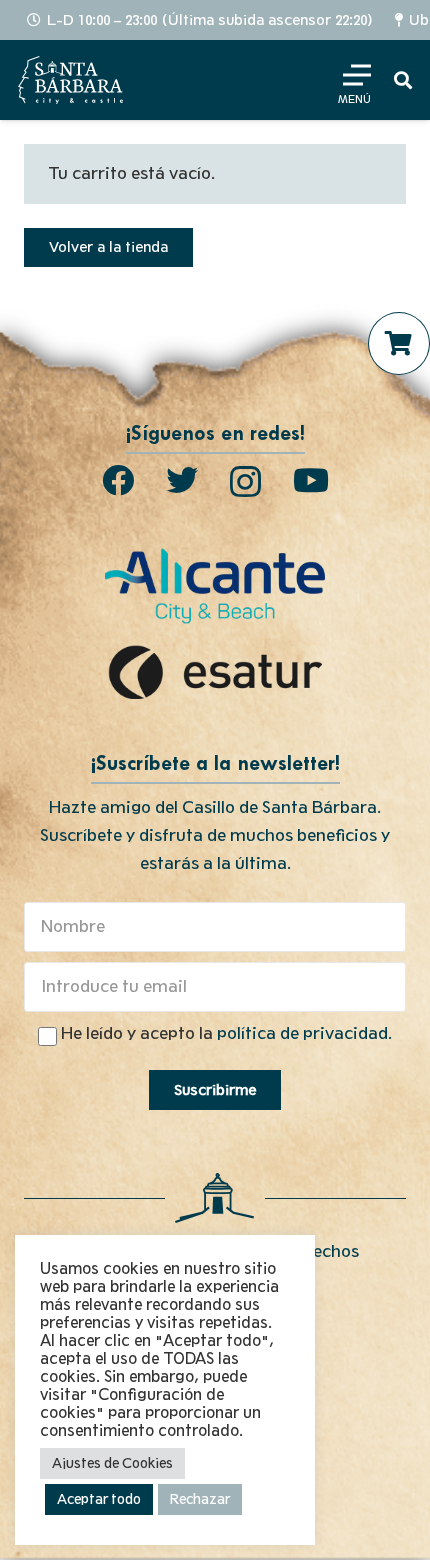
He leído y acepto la (226, 1033)
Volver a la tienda (108, 247)
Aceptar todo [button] (99, 1499)
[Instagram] (245, 481)
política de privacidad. (304, 1033)
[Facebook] (118, 480)
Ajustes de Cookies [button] (112, 1463)
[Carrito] (399, 343)
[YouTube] (311, 480)
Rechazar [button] (200, 1499)
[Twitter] (182, 480)
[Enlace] (70, 80)
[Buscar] (403, 80)
